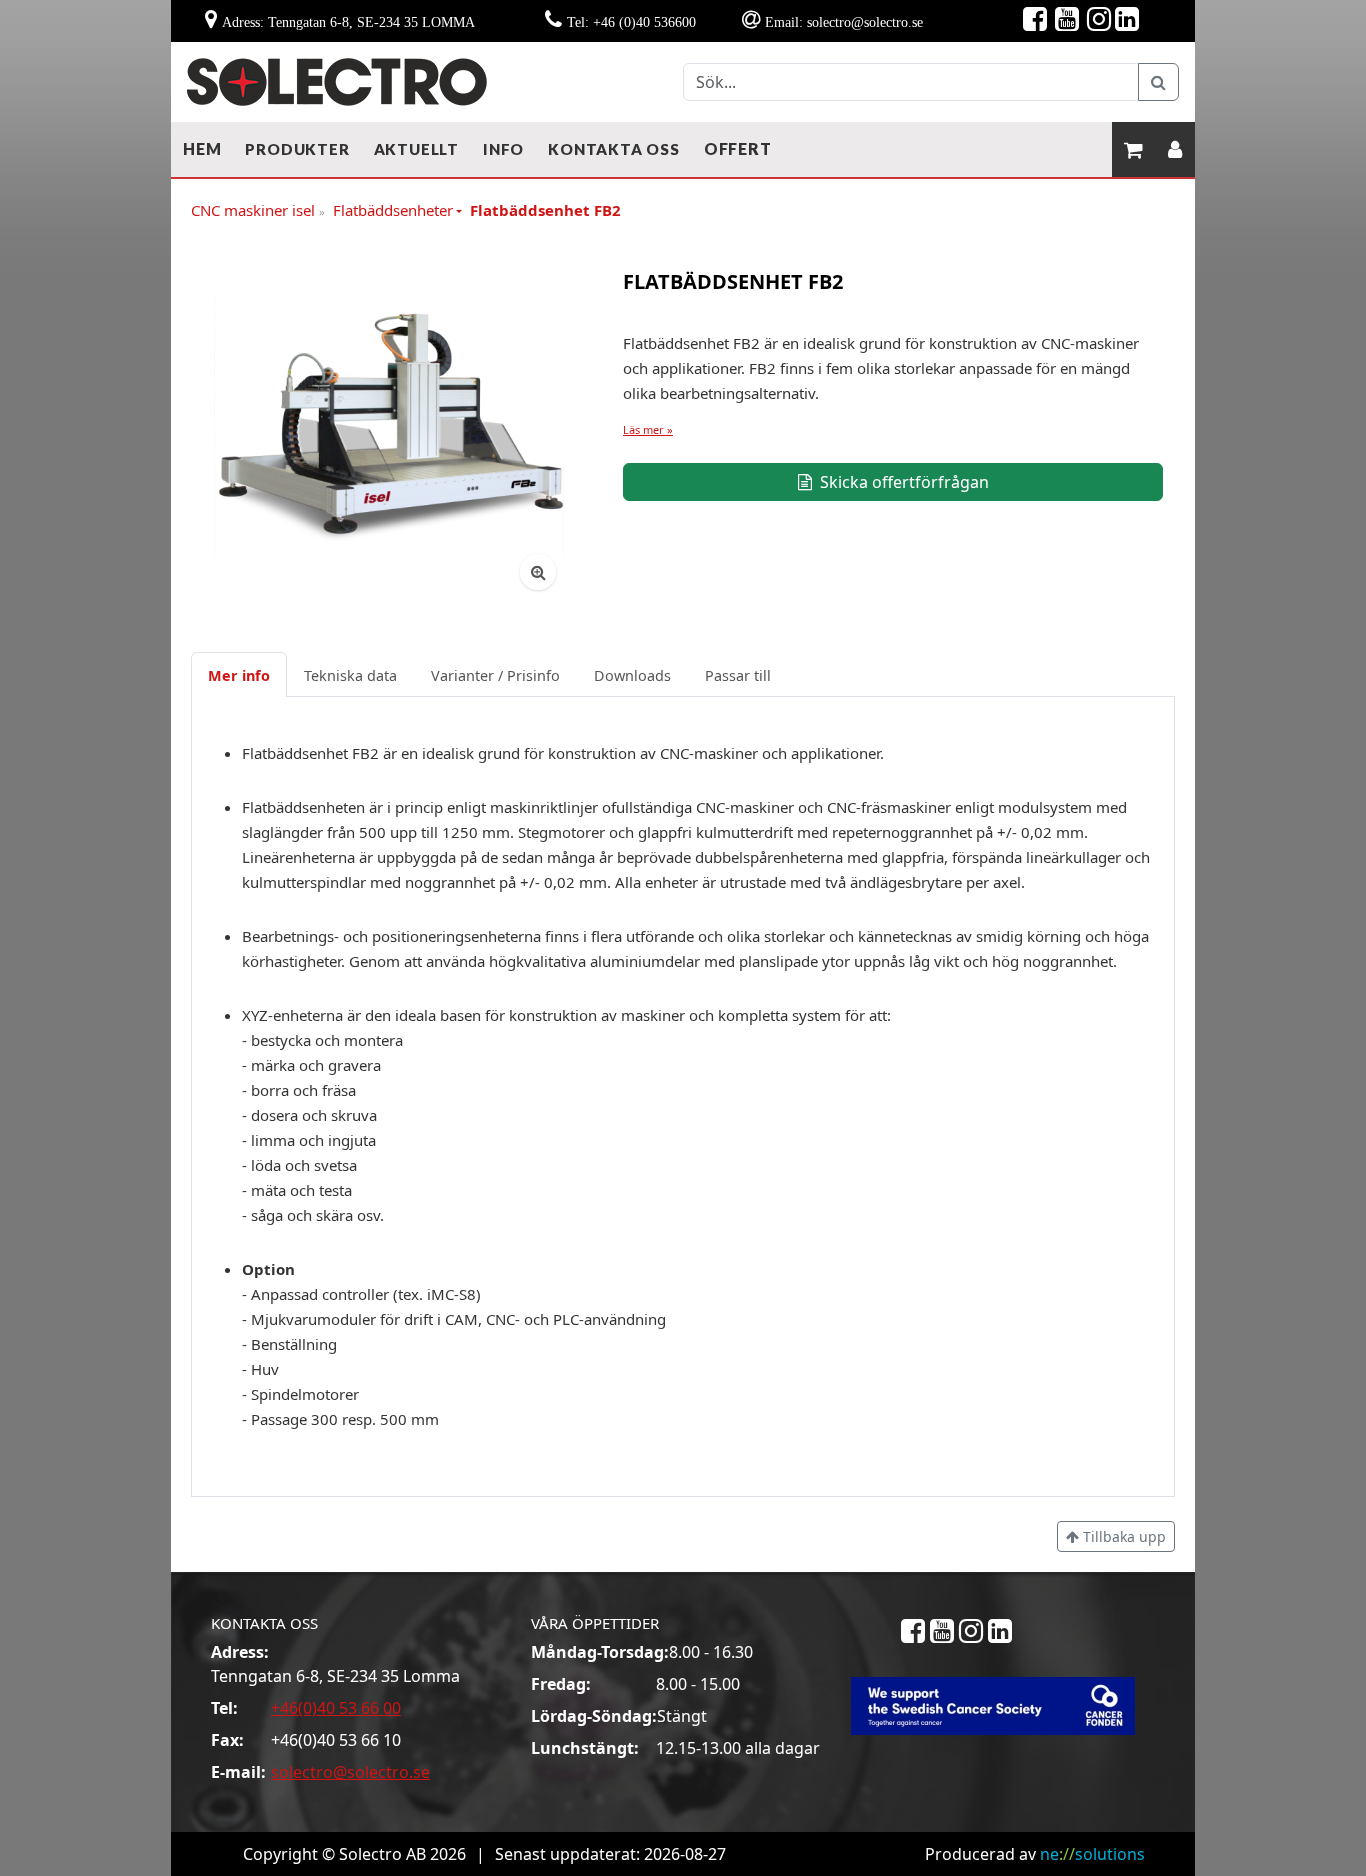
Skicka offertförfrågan (902, 482)
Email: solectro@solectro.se (844, 22)
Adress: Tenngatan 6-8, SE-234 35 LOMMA (348, 22)
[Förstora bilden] (538, 572)
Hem (202, 148)
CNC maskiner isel (258, 211)
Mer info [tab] (239, 675)
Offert (738, 148)
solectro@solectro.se (350, 1772)
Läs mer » (648, 429)
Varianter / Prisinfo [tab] (495, 675)
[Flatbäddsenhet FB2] (389, 423)
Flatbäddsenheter (393, 210)
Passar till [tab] (738, 675)
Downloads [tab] (632, 675)
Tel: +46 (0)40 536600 (631, 22)
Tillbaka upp (1122, 1536)
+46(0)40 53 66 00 (336, 1708)
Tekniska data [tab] (350, 675)
